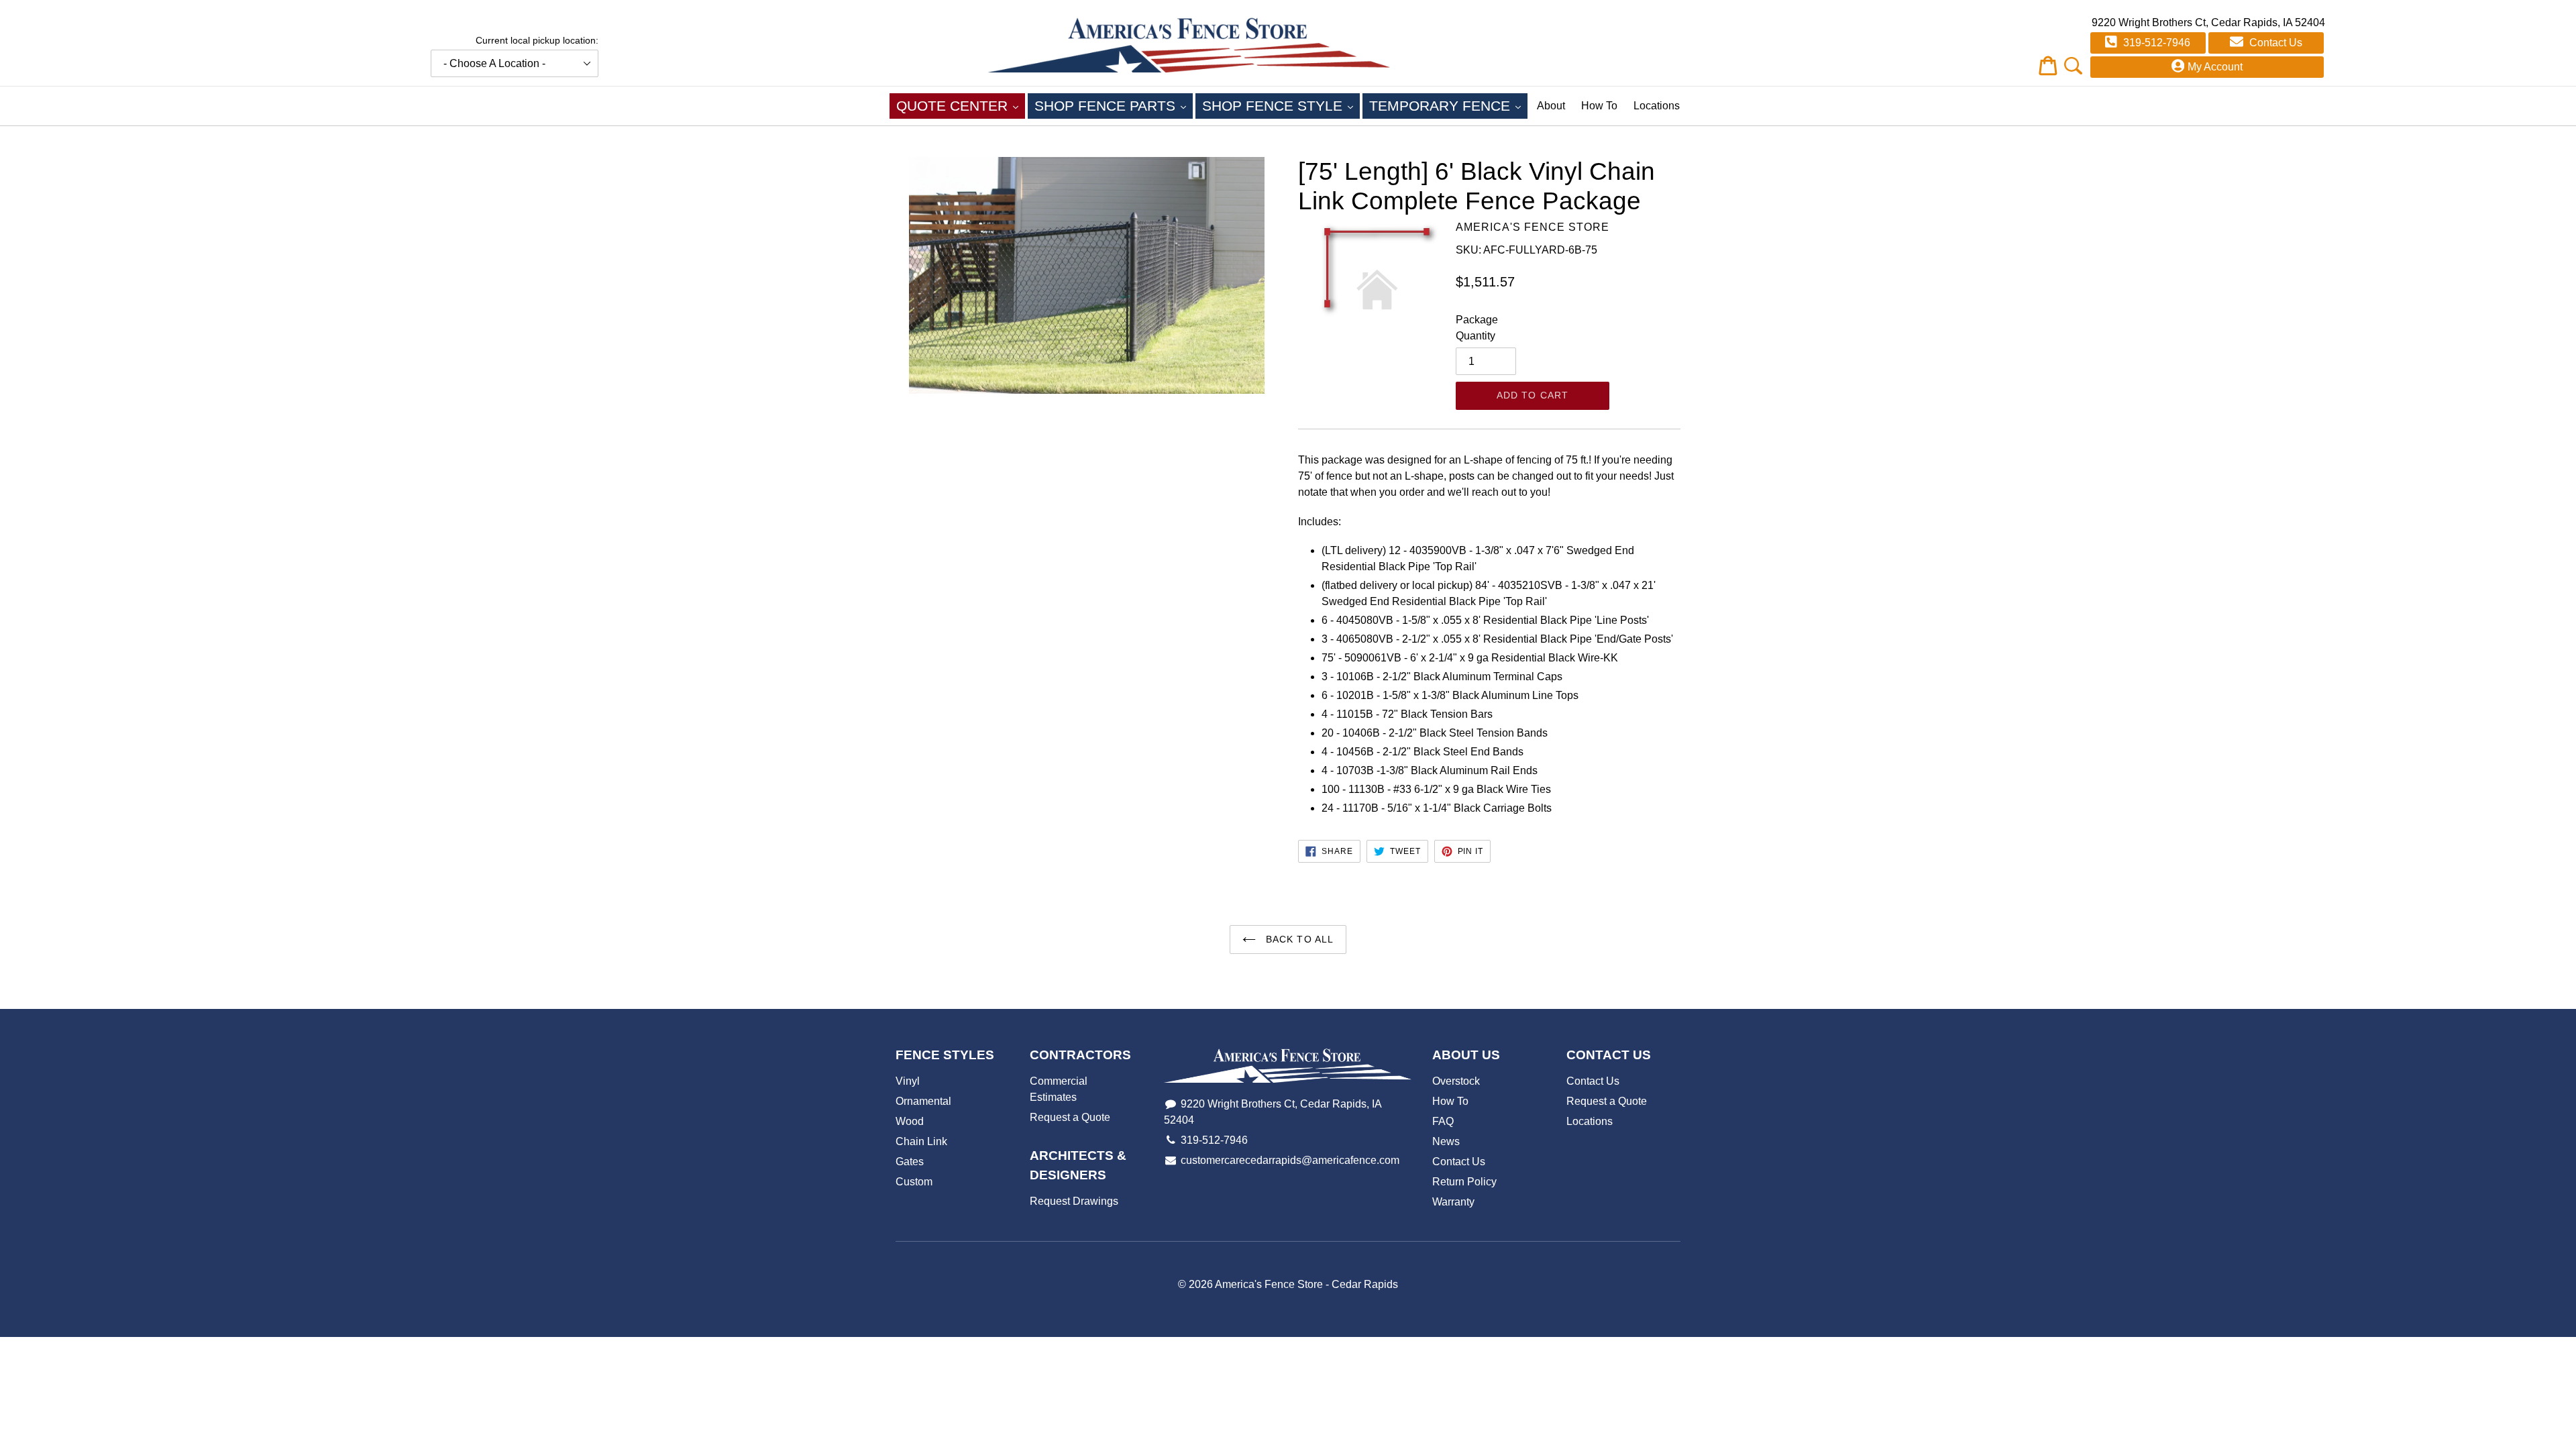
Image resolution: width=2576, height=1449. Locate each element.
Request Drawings (1074, 1201)
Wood (910, 1121)
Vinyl (908, 1081)
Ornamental (923, 1101)
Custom (914, 1182)
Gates (910, 1162)
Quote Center (961, 105)
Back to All (1298, 939)
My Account (2215, 67)
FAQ (1443, 1121)
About (1551, 106)
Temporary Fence (1448, 105)
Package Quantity (1477, 328)
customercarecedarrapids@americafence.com (1290, 1160)
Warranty (1453, 1202)
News (1446, 1141)
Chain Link (921, 1141)
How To (1599, 106)
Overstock (1456, 1081)
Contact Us (2274, 43)
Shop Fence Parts (1114, 105)
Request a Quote (1070, 1117)
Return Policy (1464, 1182)
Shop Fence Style (1281, 105)
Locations (1657, 106)
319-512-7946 (2155, 43)
